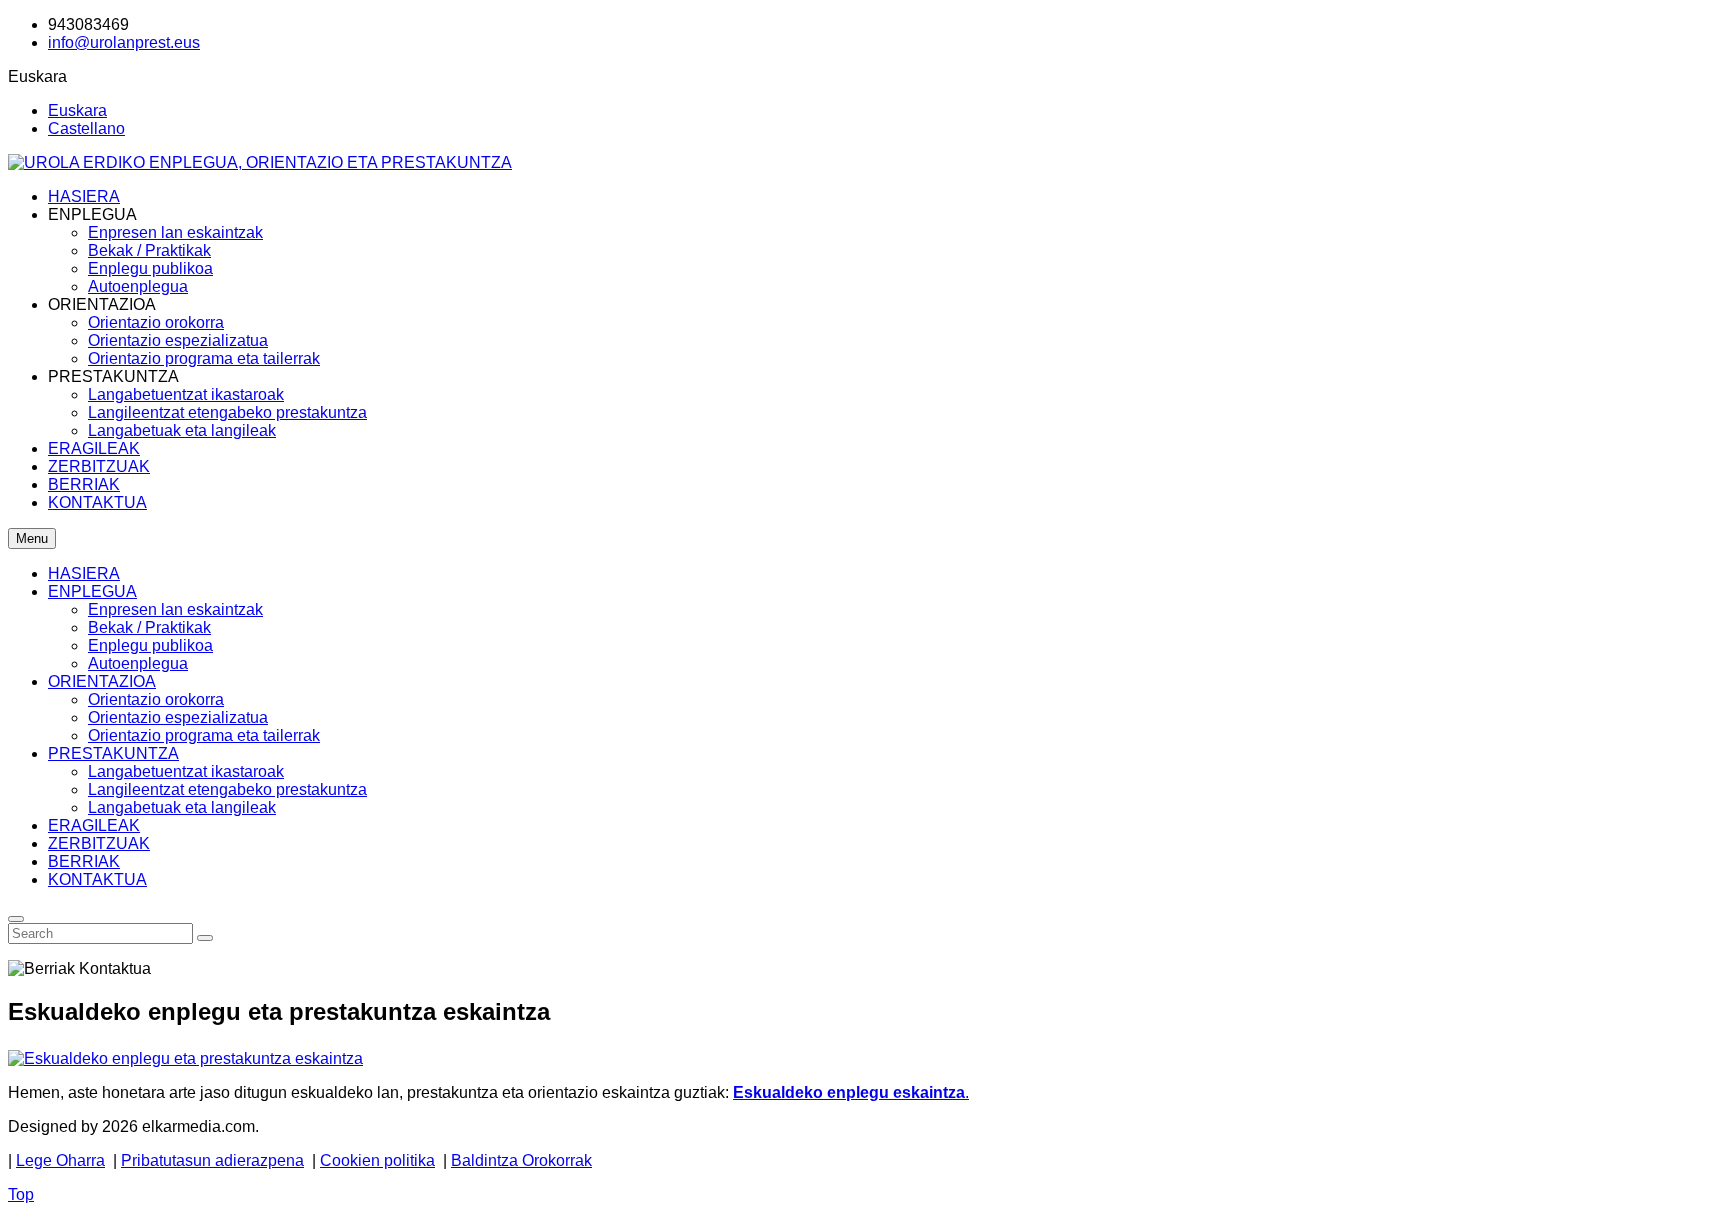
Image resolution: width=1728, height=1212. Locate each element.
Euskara (77, 110)
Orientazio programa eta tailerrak (204, 735)
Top (21, 1194)
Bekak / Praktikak (149, 627)
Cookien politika (377, 1160)
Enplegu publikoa (150, 645)
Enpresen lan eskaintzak (175, 609)
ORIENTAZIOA (102, 681)
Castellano (86, 128)
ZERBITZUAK (99, 843)
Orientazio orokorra (156, 699)
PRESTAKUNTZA (113, 753)
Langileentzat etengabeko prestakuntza (227, 789)
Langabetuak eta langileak (182, 807)
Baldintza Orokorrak (521, 1160)
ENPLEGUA (92, 591)
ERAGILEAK (94, 825)
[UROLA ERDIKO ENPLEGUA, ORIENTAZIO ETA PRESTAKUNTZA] (260, 162)
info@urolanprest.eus (124, 42)
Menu (32, 538)
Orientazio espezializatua (178, 717)
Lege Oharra (60, 1160)
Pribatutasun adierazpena (212, 1160)
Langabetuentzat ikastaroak (186, 771)
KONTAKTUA (97, 879)
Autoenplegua (138, 663)
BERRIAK (84, 861)
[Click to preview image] (185, 1058)
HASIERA (84, 573)
